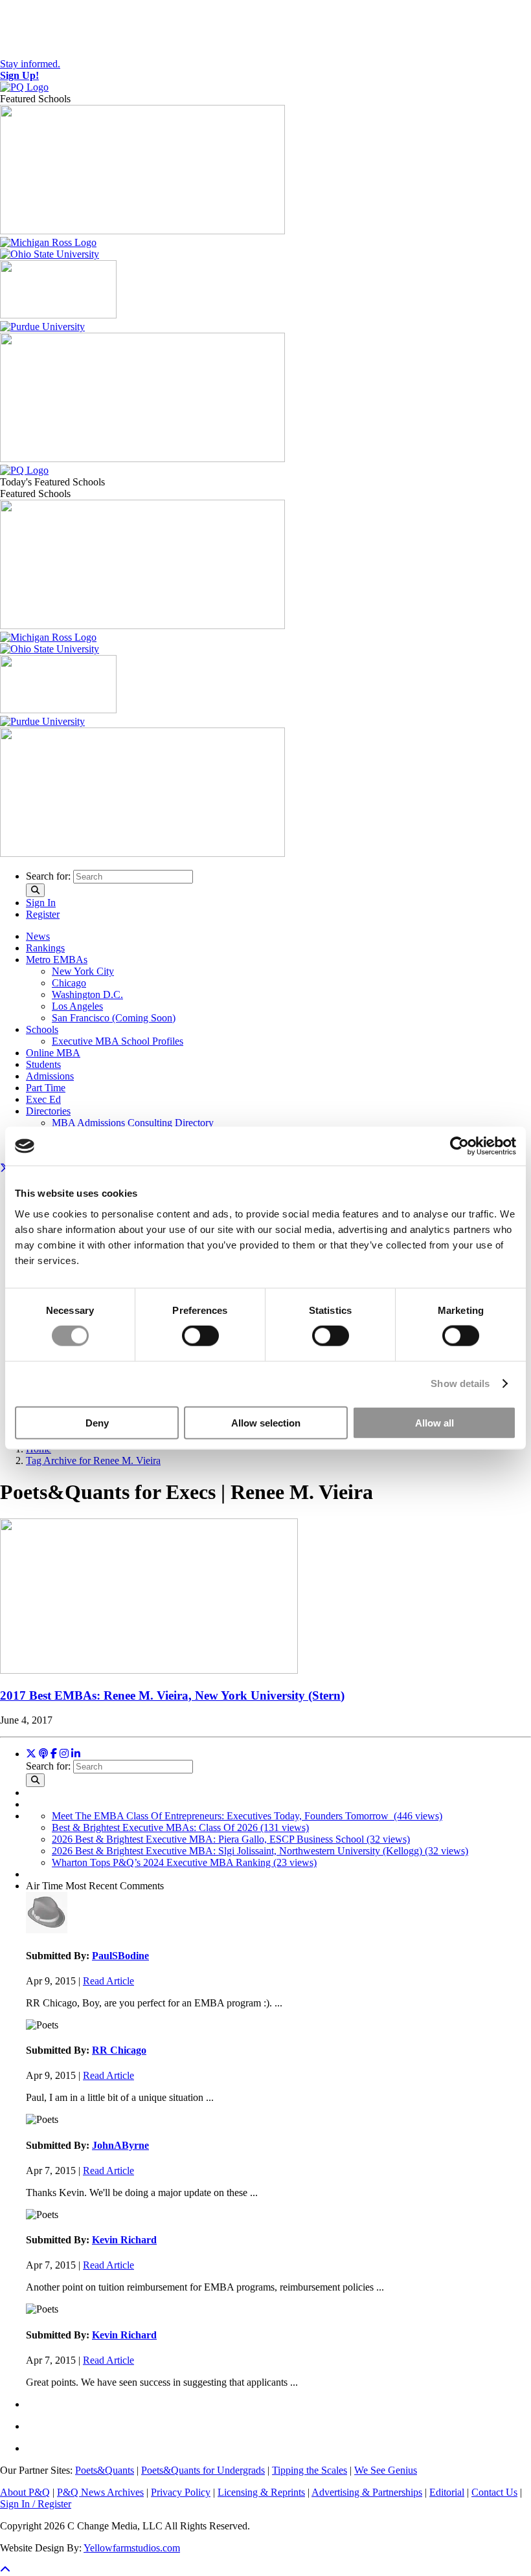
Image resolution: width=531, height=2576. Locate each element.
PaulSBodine (120, 1956)
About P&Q (25, 2492)
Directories (48, 1111)
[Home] (24, 87)
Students (43, 1064)
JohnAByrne (120, 2145)
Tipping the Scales (310, 2470)
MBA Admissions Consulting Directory (133, 1123)
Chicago (69, 983)
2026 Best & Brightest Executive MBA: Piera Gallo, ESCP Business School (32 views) (231, 1839)
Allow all (435, 1422)
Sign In (41, 903)
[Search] (35, 890)
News (38, 936)
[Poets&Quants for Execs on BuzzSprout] (43, 1754)
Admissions (50, 1076)
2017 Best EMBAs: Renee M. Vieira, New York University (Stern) (172, 1695)
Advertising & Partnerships (367, 2492)
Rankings (45, 948)
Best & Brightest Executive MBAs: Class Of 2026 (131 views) (180, 1827)
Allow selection (266, 1422)
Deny (97, 1422)
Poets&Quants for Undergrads (203, 2470)
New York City (83, 971)
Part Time (46, 1088)
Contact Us (494, 2492)
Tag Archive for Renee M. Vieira (93, 1460)
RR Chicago (119, 2050)
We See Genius (386, 2470)
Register (43, 914)
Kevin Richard (124, 2240)
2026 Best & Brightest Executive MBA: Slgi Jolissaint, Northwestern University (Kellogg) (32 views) (260, 1851)
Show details (460, 1383)
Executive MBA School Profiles (118, 1041)
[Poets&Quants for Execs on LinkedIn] (76, 1754)
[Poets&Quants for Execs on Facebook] (54, 1754)
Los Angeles (77, 1006)
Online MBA (53, 1053)
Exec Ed (43, 1099)
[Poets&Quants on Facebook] (64, 1754)
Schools (42, 1029)
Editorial (447, 2492)
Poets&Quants (105, 2470)
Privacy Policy (181, 2492)
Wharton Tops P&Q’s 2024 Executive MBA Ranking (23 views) (184, 1862)
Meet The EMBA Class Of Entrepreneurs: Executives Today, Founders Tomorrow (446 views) (247, 1816)
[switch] (200, 1336)
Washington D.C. (87, 994)
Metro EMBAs (57, 960)
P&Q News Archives (100, 2492)
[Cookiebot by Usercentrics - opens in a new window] (459, 1146)
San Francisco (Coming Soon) (114, 1018)
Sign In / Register (36, 2504)
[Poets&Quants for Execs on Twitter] (31, 1754)
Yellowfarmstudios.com (132, 2548)
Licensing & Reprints (261, 2492)
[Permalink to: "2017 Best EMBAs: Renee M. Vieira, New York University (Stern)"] (149, 1670)
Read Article (108, 1981)
